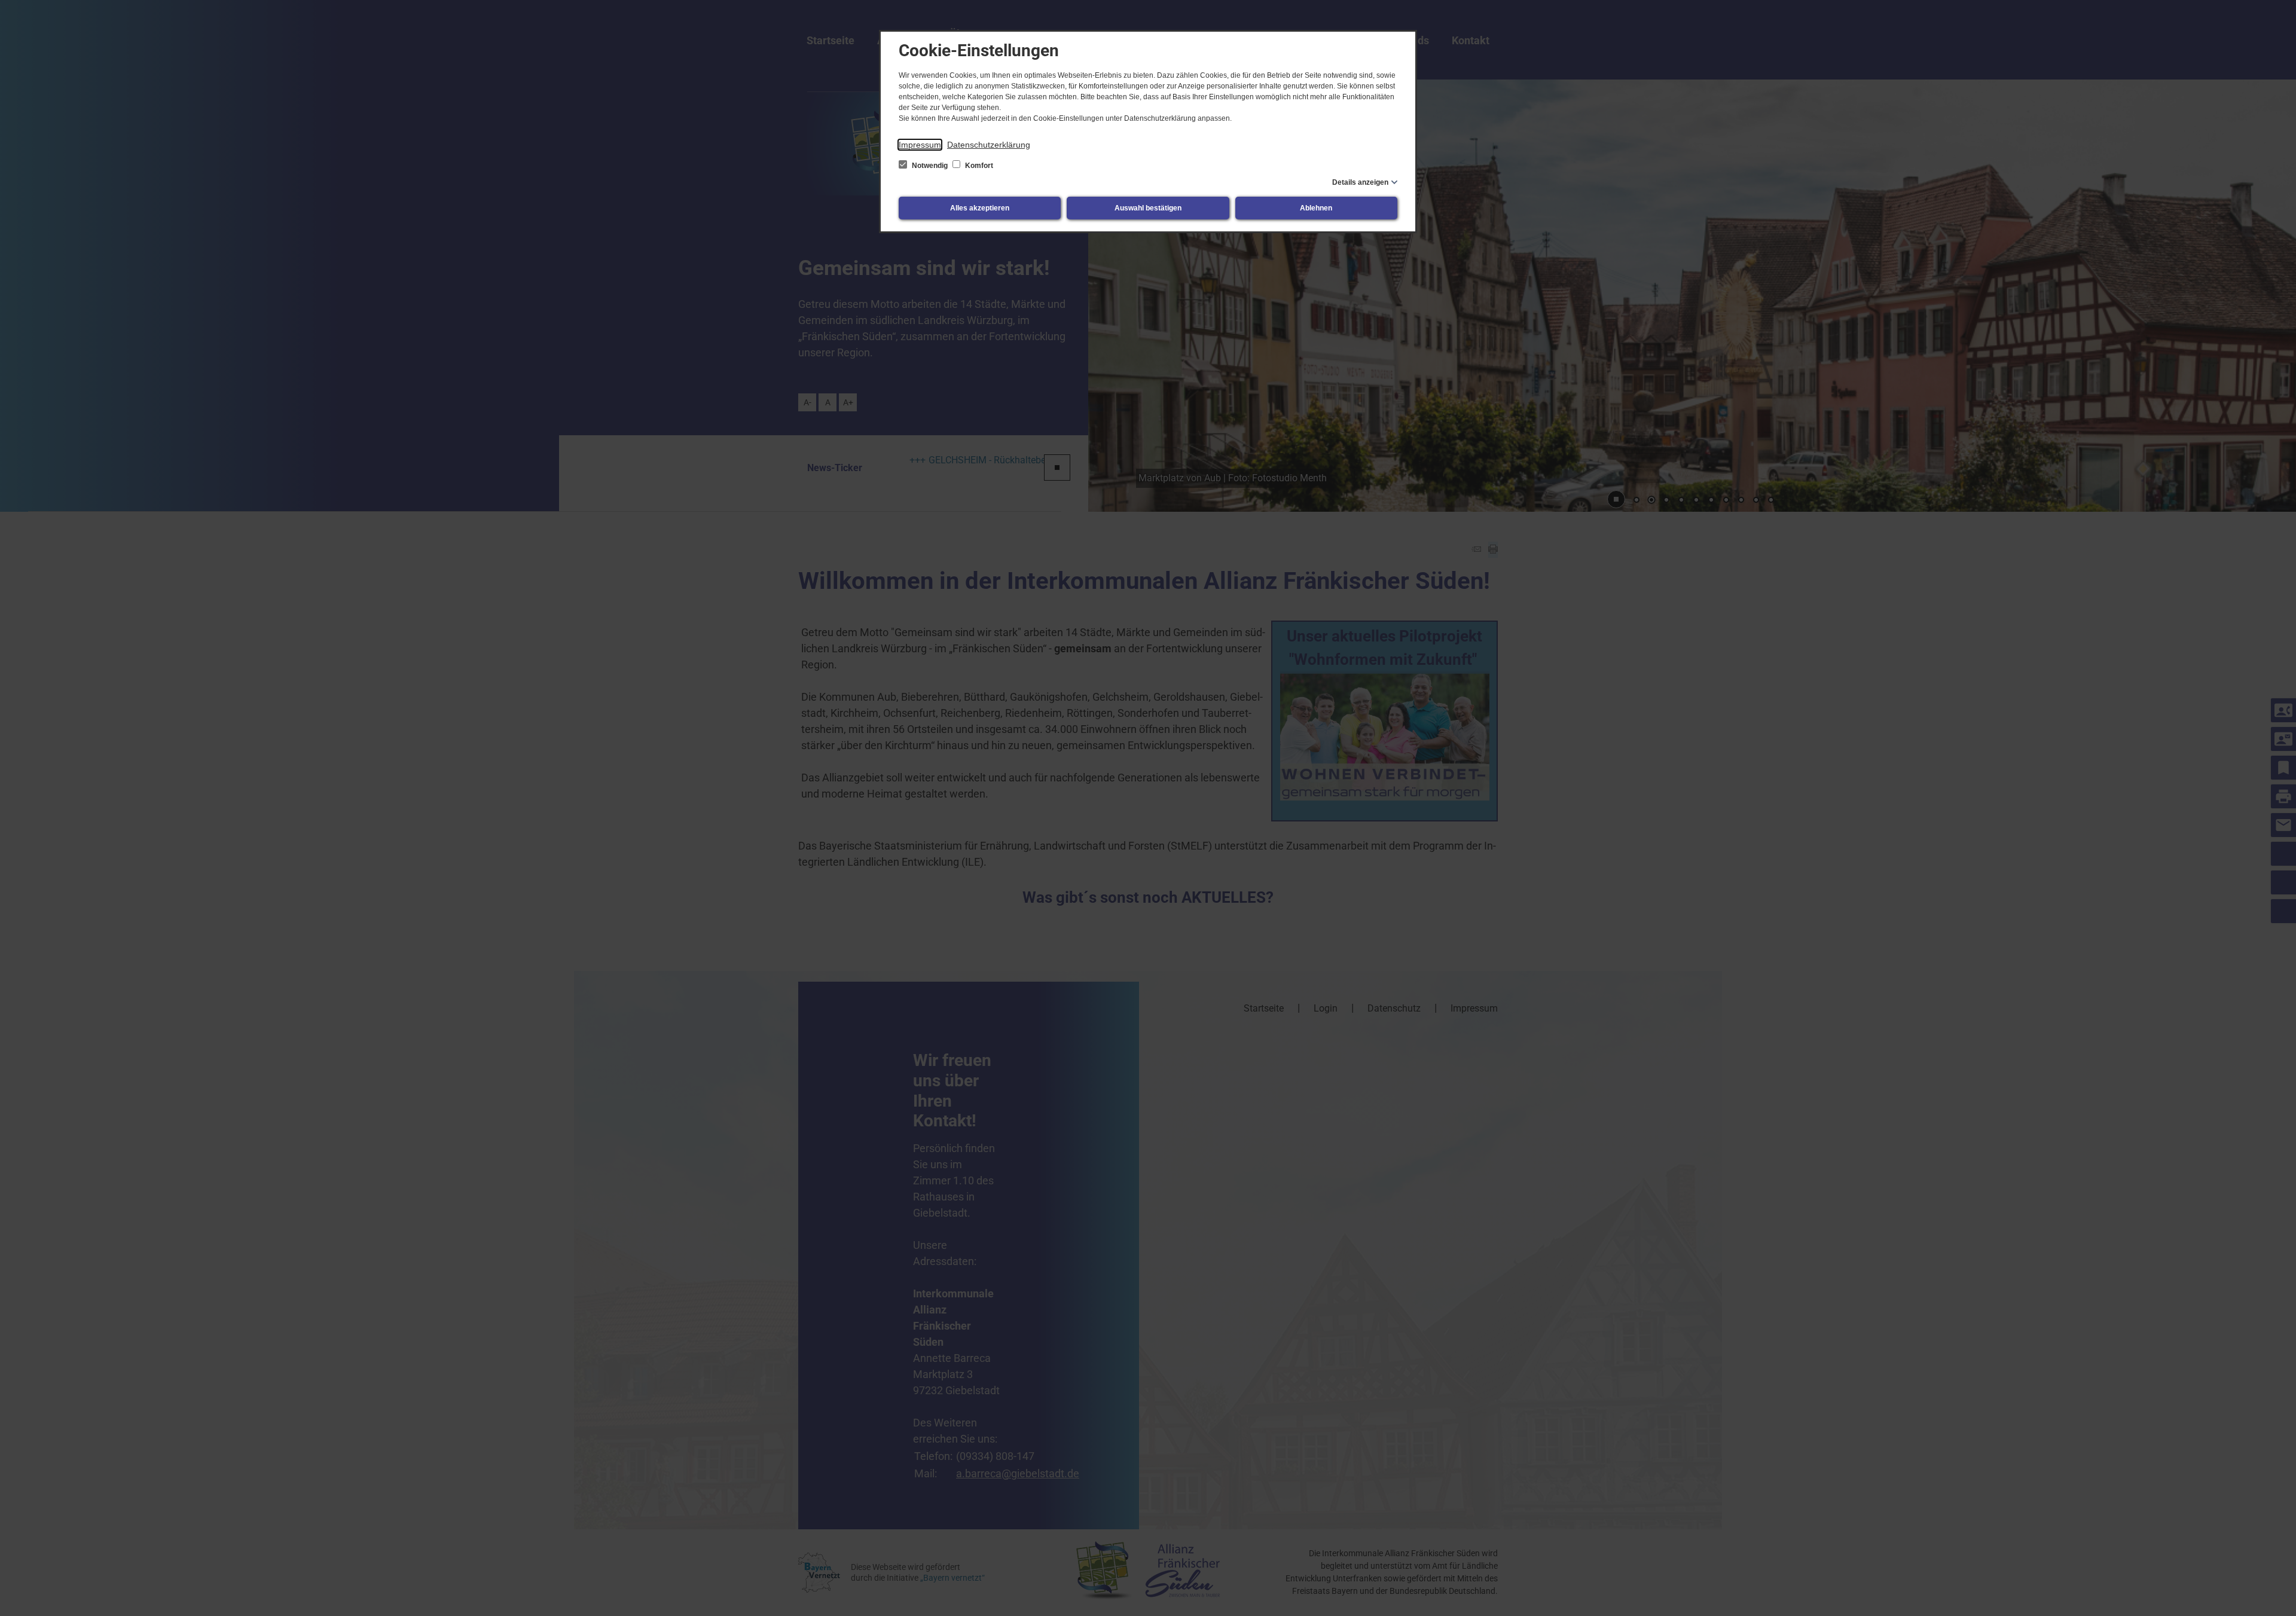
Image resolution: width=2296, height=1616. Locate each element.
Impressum (920, 145)
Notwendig (930, 166)
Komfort (978, 166)
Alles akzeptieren (980, 208)
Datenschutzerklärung (989, 145)
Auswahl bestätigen (1148, 208)
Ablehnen (1316, 208)
